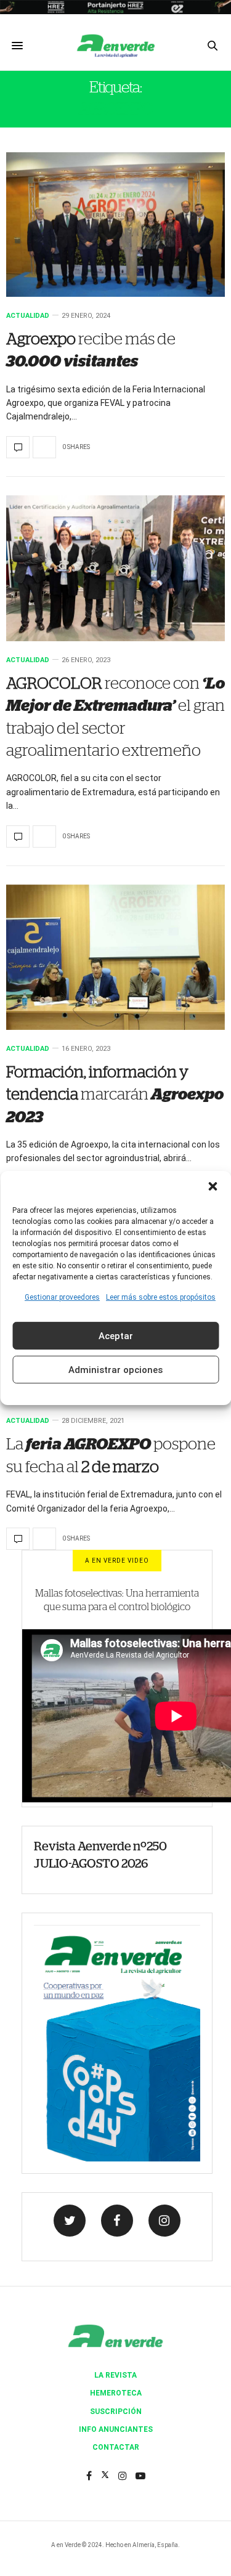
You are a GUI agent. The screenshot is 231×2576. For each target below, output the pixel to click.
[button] (213, 1186)
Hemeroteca (116, 2393)
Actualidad (28, 316)
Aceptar (116, 1336)
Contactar (116, 2447)
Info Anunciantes (116, 2429)
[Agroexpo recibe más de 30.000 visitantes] (115, 225)
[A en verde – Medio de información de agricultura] (116, 46)
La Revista (115, 2375)
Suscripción (116, 2412)
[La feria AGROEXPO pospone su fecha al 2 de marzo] (18, 1539)
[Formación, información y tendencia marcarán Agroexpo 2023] (115, 957)
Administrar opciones (115, 1370)
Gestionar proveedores (62, 1297)
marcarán (115, 1095)
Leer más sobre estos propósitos (161, 1297)
